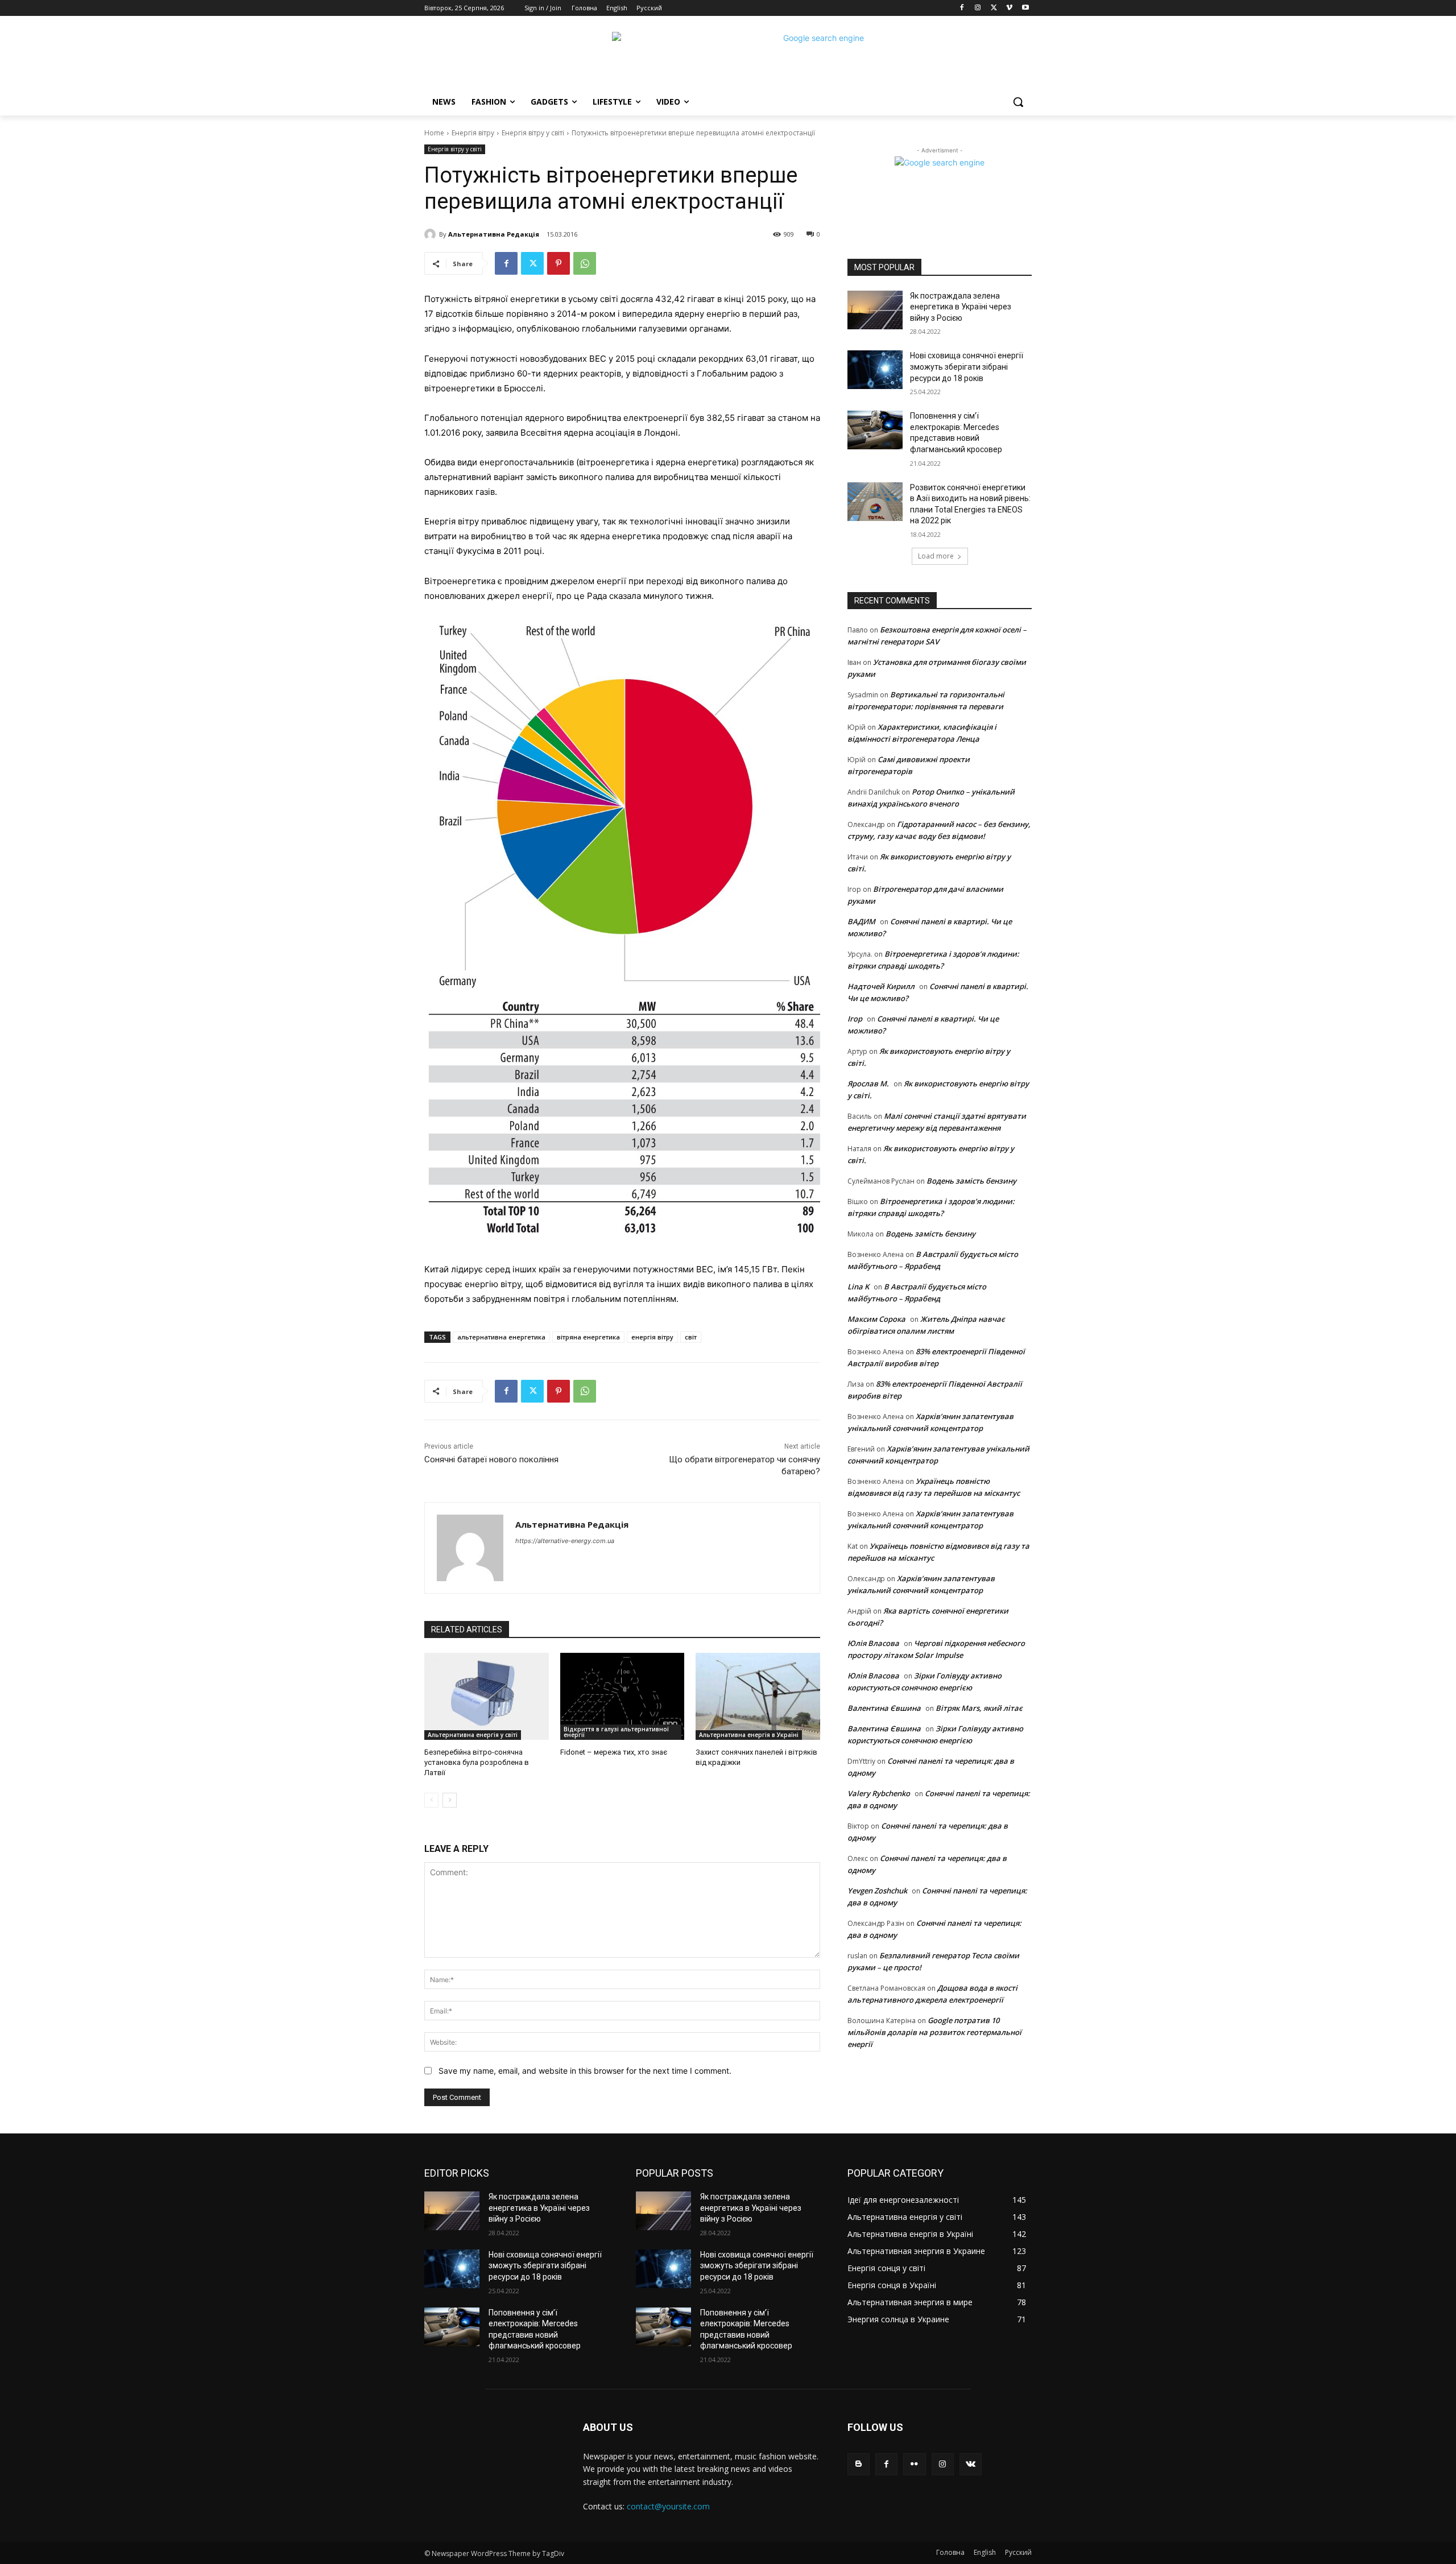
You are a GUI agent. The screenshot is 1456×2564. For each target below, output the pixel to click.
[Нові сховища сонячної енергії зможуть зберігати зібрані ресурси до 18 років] (875, 370)
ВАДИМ (861, 921)
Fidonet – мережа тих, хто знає (614, 1752)
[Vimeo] (1009, 8)
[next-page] (450, 1800)
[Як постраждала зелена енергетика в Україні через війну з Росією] (875, 310)
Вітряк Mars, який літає (979, 1708)
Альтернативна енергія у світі (473, 1735)
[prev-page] (431, 1800)
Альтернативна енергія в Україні (749, 1735)
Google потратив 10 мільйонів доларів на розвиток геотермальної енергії (934, 2032)
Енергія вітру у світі (533, 133)
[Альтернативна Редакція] (432, 234)
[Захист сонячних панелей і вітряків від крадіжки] (758, 1696)
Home (434, 133)
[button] (1018, 102)
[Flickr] (914, 2464)
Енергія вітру (473, 133)
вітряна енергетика (588, 1337)
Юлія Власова (873, 1643)
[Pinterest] (559, 263)
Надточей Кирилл (881, 986)
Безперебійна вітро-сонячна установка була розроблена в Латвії (477, 1762)
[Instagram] (978, 8)
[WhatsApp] (585, 263)
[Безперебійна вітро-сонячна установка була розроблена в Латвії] (487, 1696)
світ (691, 1337)
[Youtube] (1025, 8)
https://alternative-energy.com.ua (565, 1541)
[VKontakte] (971, 2464)
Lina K (858, 1287)
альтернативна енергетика (501, 1337)
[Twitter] (994, 8)
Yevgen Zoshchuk (877, 1891)
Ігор (855, 1019)
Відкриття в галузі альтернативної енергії (616, 1732)
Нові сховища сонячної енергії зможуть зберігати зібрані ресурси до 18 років (967, 367)
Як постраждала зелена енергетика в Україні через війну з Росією (961, 307)
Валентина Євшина (884, 1708)
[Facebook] (962, 8)
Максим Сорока (876, 1319)
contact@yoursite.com (668, 2506)
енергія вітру (652, 1337)
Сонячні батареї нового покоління (491, 1459)
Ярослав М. (868, 1084)
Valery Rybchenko (879, 1793)
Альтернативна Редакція (494, 234)
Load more (936, 556)
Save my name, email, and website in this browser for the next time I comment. (585, 2071)
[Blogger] (859, 2464)
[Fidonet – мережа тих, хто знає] (622, 1696)
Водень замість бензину (971, 1181)
